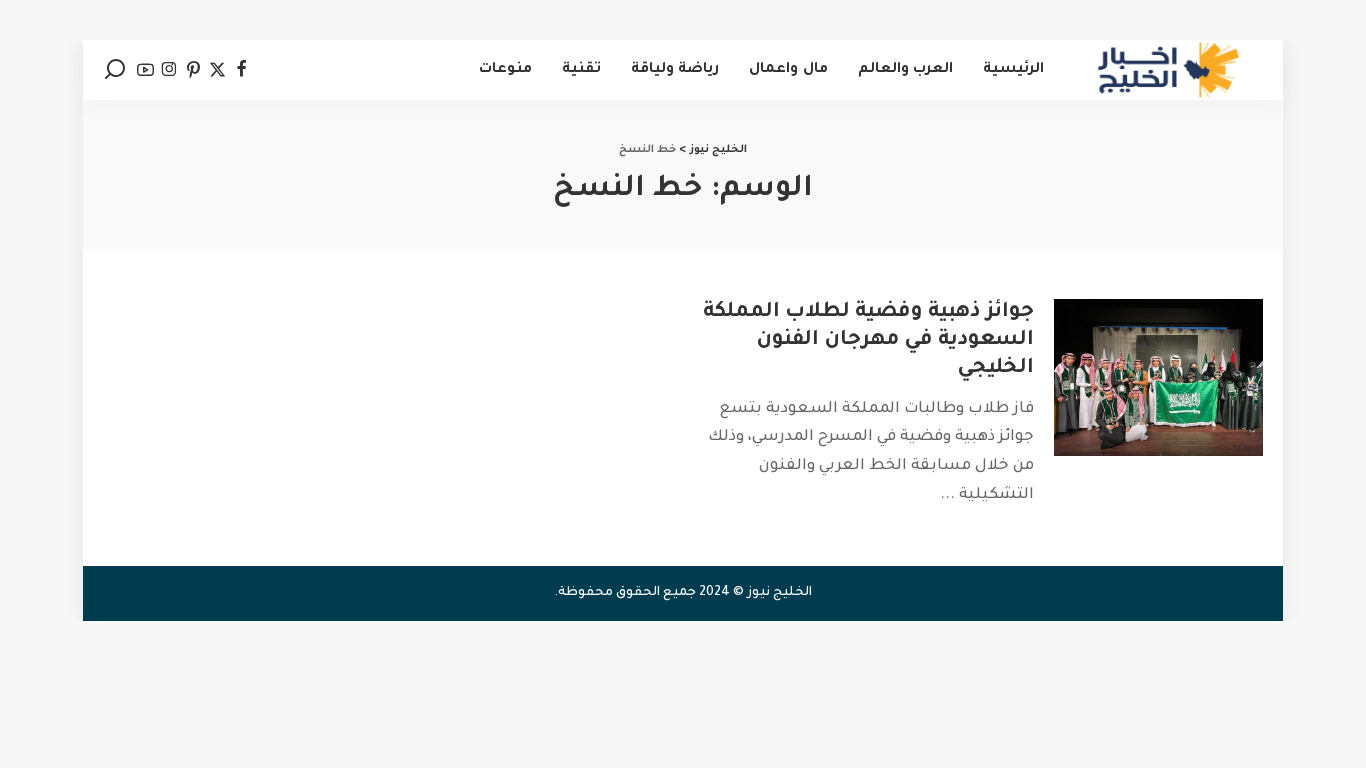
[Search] (115, 70)
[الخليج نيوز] (1168, 70)
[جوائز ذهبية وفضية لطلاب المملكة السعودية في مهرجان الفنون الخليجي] (1158, 377)
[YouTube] (145, 70)
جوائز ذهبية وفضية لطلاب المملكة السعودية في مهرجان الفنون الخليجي (868, 341)
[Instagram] (169, 70)
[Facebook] (241, 70)
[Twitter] (217, 70)
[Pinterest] (193, 70)
